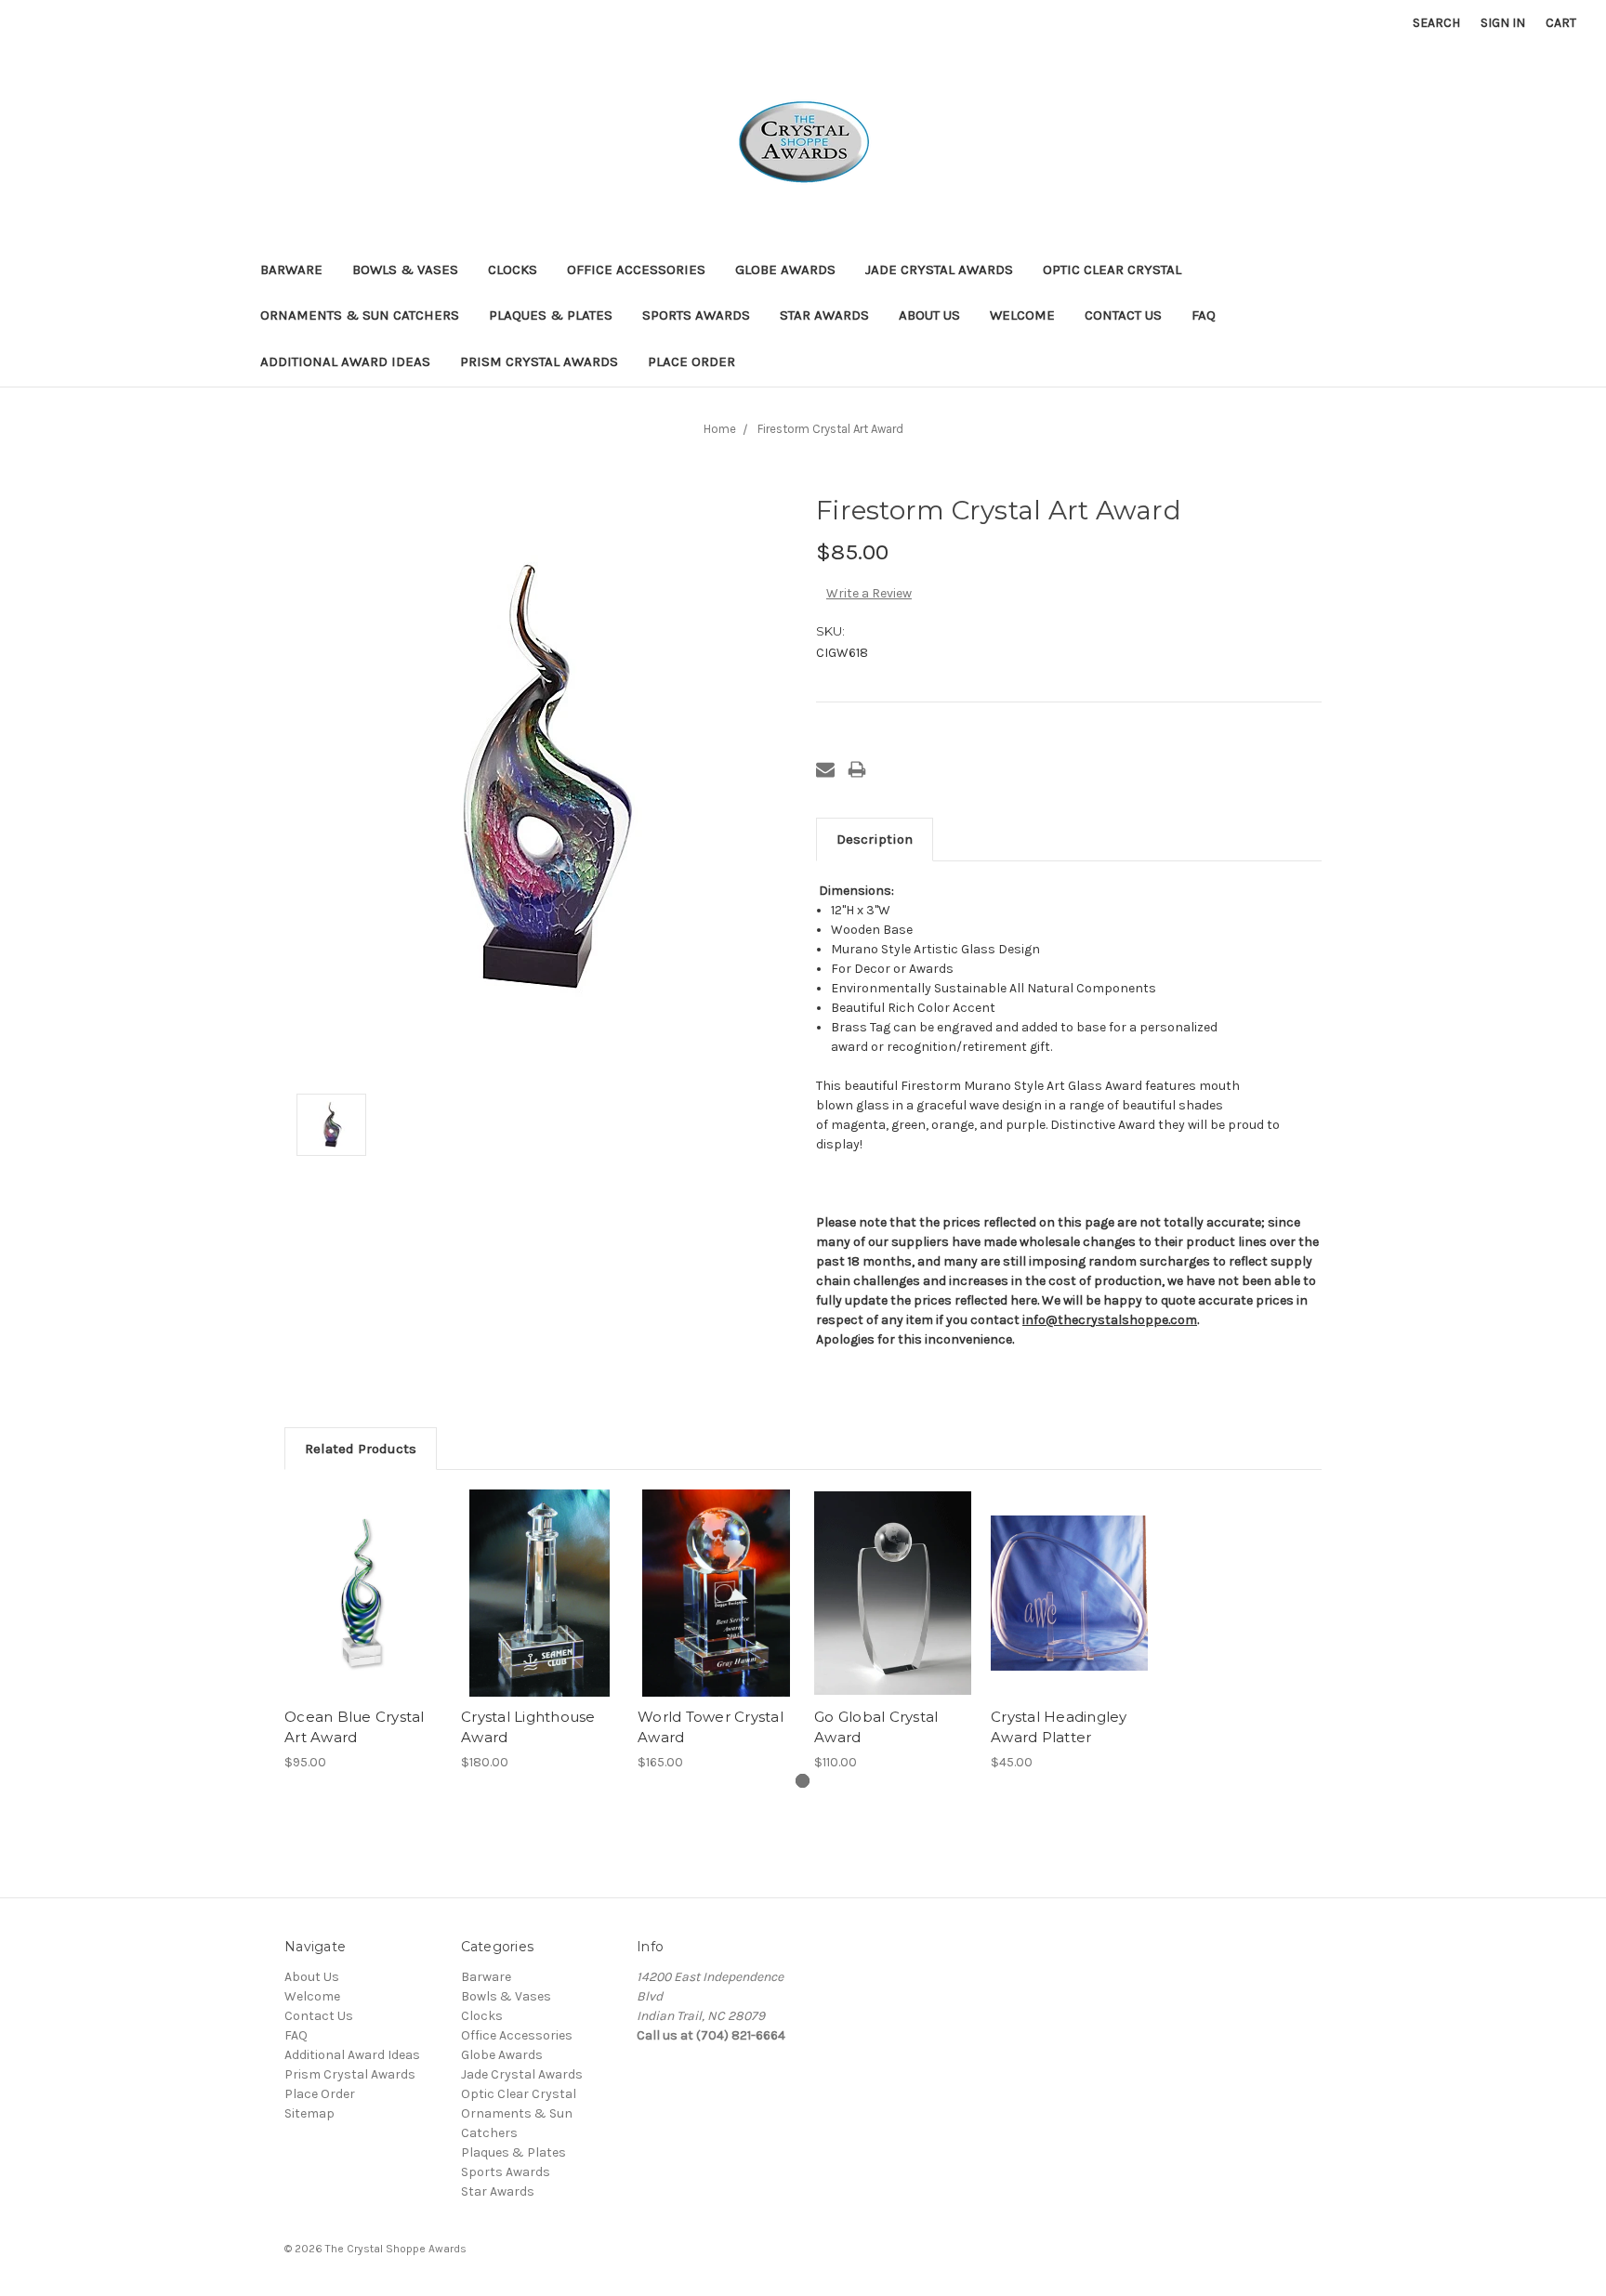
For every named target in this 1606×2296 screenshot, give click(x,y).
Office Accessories (636, 269)
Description (875, 839)
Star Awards (824, 315)
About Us (929, 315)
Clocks (513, 269)
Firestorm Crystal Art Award (830, 429)
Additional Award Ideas (345, 361)
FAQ (1204, 315)
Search (1436, 23)
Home (720, 429)
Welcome (1022, 315)
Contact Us (1123, 315)
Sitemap (309, 2113)
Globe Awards (785, 269)
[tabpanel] (363, 1631)
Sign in (1503, 23)
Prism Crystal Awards (539, 361)
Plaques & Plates (551, 315)
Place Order (691, 361)
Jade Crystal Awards (939, 269)
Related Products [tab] (361, 1449)
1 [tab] (803, 1781)
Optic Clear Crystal (1112, 269)
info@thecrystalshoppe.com (1110, 1320)
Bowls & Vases (405, 269)
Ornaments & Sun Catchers (360, 315)
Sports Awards (696, 315)
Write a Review (869, 593)
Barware (291, 269)
